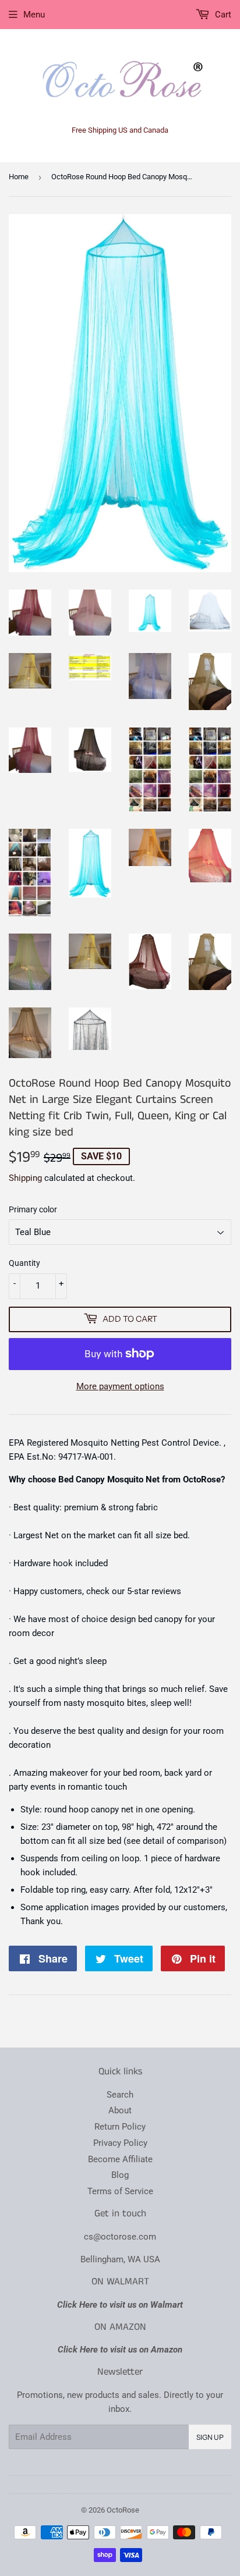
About (120, 2110)
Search (120, 2095)
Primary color (33, 1209)
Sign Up (210, 2437)
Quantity (24, 1263)
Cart (222, 15)
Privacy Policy (120, 2143)
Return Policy (120, 2127)
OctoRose (123, 2510)
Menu (34, 15)
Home (19, 177)
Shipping (25, 1178)
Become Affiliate (120, 2159)
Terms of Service (120, 2191)
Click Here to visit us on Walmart (120, 2305)
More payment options (120, 1386)
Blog (120, 2175)
